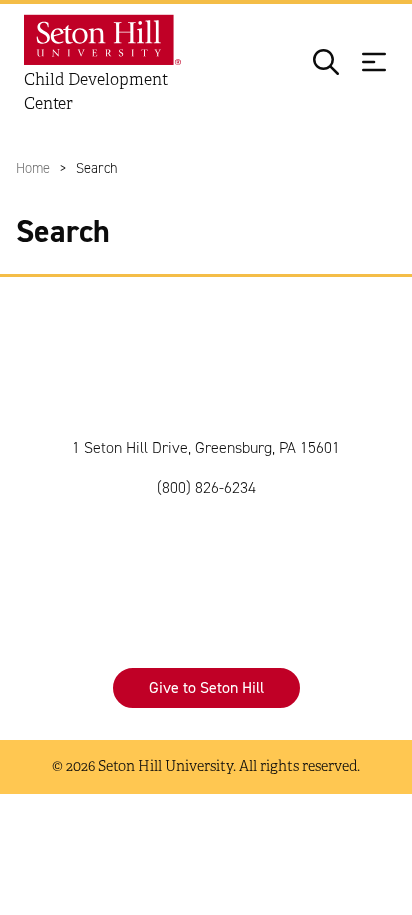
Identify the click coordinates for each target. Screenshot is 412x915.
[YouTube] (326, 568)
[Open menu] (374, 64)
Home (33, 168)
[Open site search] (326, 64)
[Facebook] (86, 568)
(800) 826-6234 (206, 487)
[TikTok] (206, 568)
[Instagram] (146, 568)
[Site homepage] (107, 40)
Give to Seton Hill (206, 687)
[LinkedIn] (266, 568)
